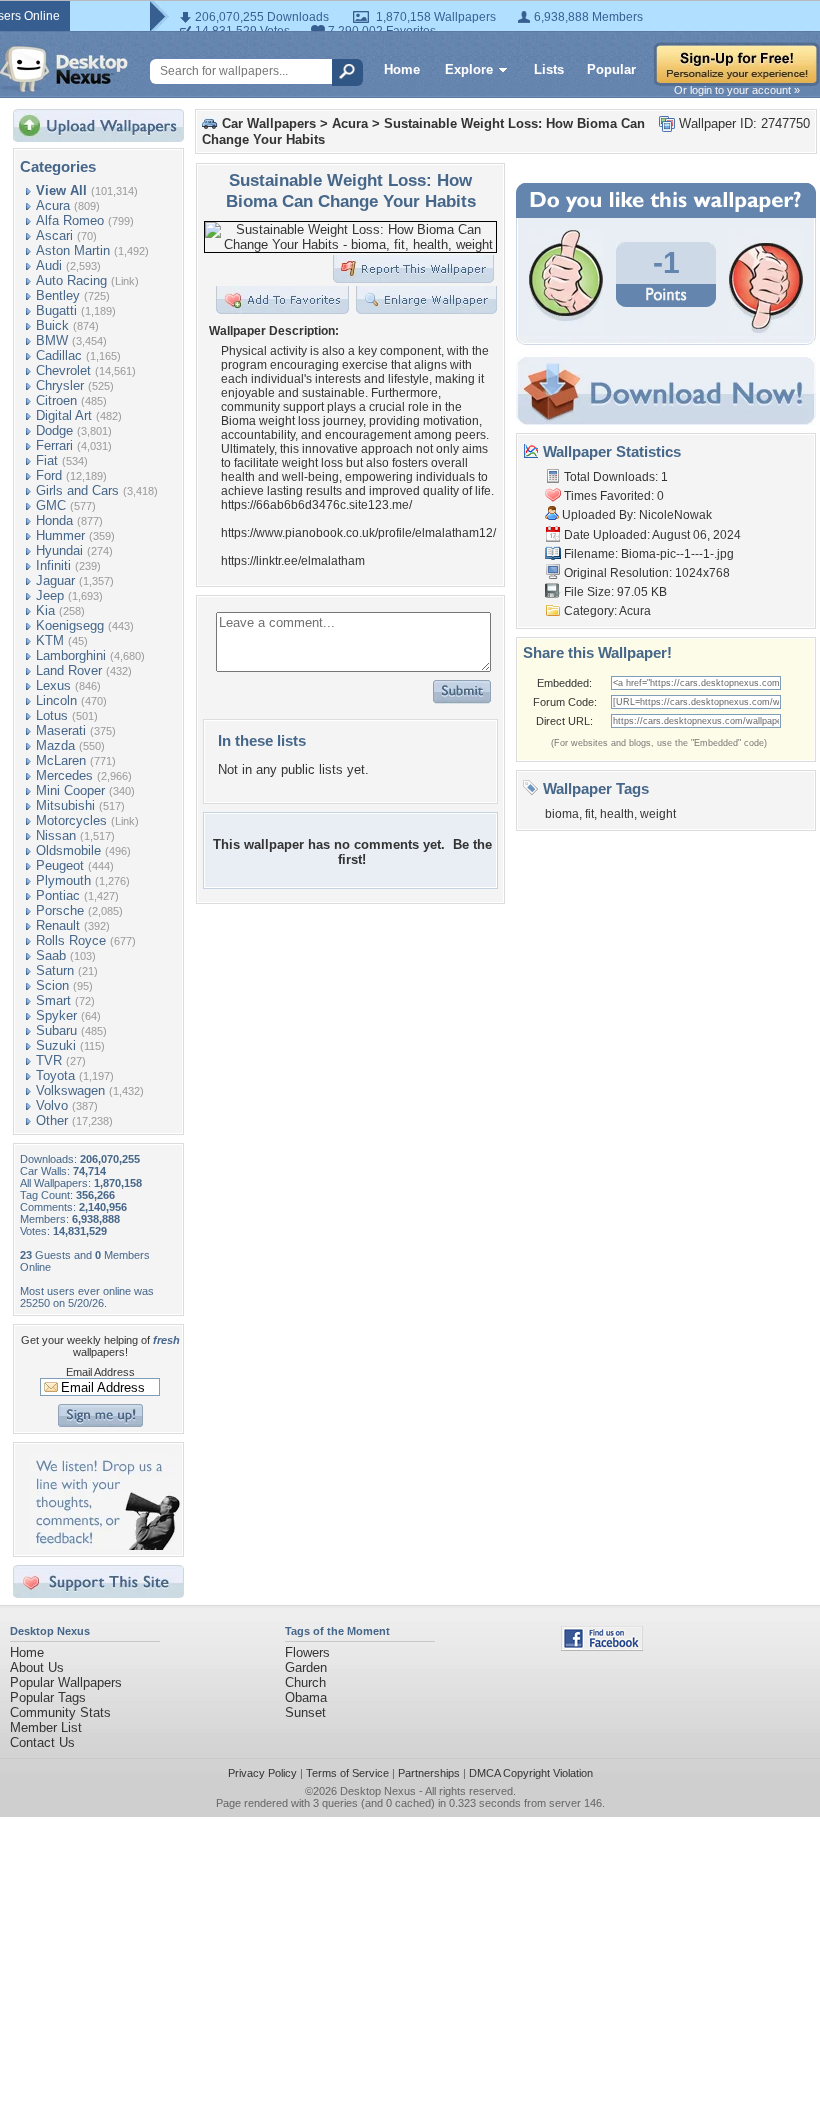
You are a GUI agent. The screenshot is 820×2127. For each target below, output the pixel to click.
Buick (52, 325)
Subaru (56, 1030)
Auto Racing (71, 280)
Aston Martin (73, 250)
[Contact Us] (104, 1545)
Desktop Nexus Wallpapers (64, 69)
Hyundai (59, 550)
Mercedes (64, 775)
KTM (50, 640)
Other (52, 1120)
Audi (49, 265)
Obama (306, 1697)
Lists (549, 69)
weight (658, 814)
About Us (37, 1667)
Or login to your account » (737, 90)
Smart (53, 1000)
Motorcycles (71, 820)
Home (402, 69)
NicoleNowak (675, 515)
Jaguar (55, 580)
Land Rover (69, 670)
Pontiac (58, 895)
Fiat (47, 460)
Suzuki (56, 1045)
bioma (562, 814)
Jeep (50, 595)
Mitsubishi (65, 805)
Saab (51, 955)
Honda (54, 520)
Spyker (56, 1015)
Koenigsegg (70, 625)
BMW (52, 340)
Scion (52, 985)
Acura (53, 205)
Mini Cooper (70, 790)
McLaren (61, 760)
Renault (58, 925)
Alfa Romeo (70, 220)
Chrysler (60, 385)
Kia (45, 610)
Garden (306, 1667)
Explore (469, 69)
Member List (46, 1727)
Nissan (56, 835)
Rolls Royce (71, 940)
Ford (49, 475)
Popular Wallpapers (66, 1682)
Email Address (100, 1372)
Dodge (54, 430)
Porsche (60, 910)
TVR (49, 1060)
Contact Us (42, 1742)
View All (61, 190)
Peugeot (60, 865)
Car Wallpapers (269, 123)
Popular (611, 69)
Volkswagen (70, 1090)
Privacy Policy (262, 1773)
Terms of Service (347, 1773)
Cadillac (59, 355)
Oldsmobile (68, 850)
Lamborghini (71, 655)
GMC (51, 505)
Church (305, 1682)
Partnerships (429, 1773)
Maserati (61, 730)
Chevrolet (63, 370)
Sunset (305, 1712)
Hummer (60, 535)
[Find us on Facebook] (602, 1646)
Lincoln (56, 700)
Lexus (53, 685)
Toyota (55, 1075)
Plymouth (63, 880)
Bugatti (56, 310)
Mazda (55, 745)
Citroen (56, 400)
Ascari (54, 235)
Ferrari (54, 445)
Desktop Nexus (378, 1791)
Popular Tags (48, 1697)
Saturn (55, 970)
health (617, 814)
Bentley (58, 295)
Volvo (52, 1105)
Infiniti (53, 565)
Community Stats (60, 1712)
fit (589, 814)
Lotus (52, 715)
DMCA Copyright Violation (531, 1773)
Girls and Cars (77, 490)
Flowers (307, 1652)
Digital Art (64, 415)
